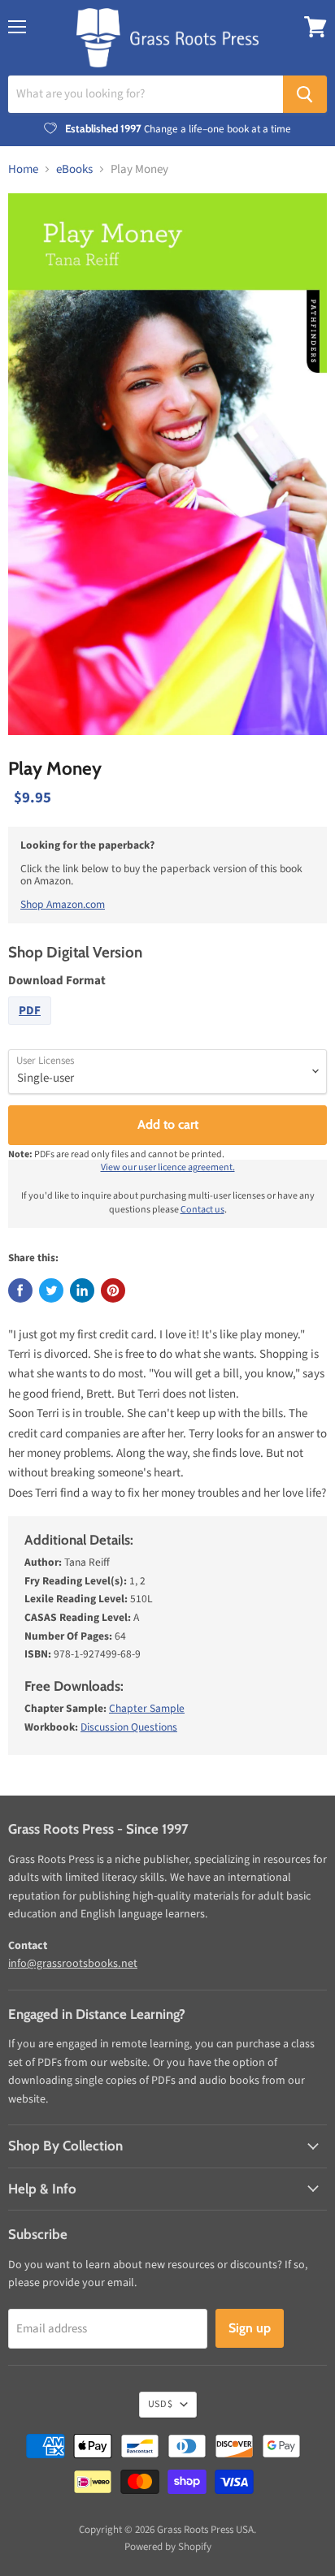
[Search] (305, 94)
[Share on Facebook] (20, 1290)
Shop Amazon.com (63, 904)
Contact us (202, 1210)
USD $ (160, 2404)
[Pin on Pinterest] (113, 1290)
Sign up (250, 2328)
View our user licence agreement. (168, 1167)
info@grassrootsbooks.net (73, 1964)
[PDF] (32, 1029)
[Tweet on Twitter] (51, 1290)
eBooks (74, 169)
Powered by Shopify (168, 2547)
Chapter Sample (147, 1708)
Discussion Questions (129, 1727)
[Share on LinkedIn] (82, 1290)
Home (23, 169)
